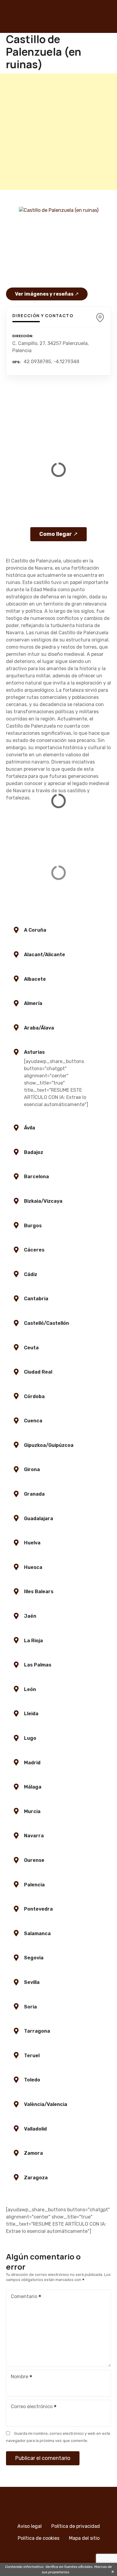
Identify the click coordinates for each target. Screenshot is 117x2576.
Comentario (22, 2297)
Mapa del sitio (84, 2538)
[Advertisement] (58, 132)
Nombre (18, 2377)
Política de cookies (39, 2538)
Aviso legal (30, 2526)
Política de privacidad (76, 2526)
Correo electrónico (30, 2407)
